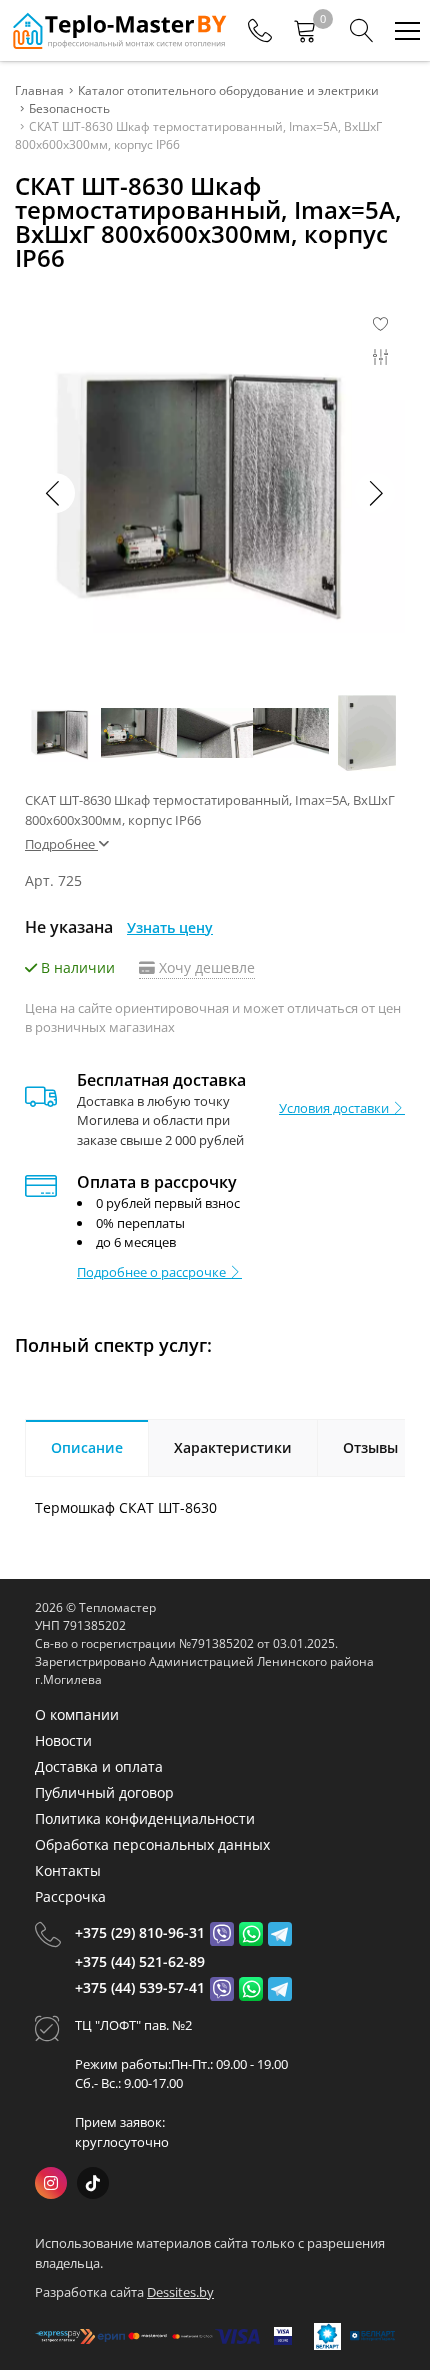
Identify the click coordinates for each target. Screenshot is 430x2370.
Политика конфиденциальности (145, 1818)
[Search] (362, 31)
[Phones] (260, 31)
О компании (77, 1714)
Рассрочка (70, 1896)
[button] (375, 493)
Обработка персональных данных (152, 1844)
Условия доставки (335, 1108)
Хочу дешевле (205, 967)
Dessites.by (180, 2292)
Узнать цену (170, 927)
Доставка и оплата (99, 1766)
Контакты (68, 1870)
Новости (63, 1740)
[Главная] (118, 30)
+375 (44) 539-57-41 (140, 1987)
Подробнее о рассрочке (153, 1272)
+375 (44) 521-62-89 (140, 1961)
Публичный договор (104, 1792)
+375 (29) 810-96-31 (140, 1932)
